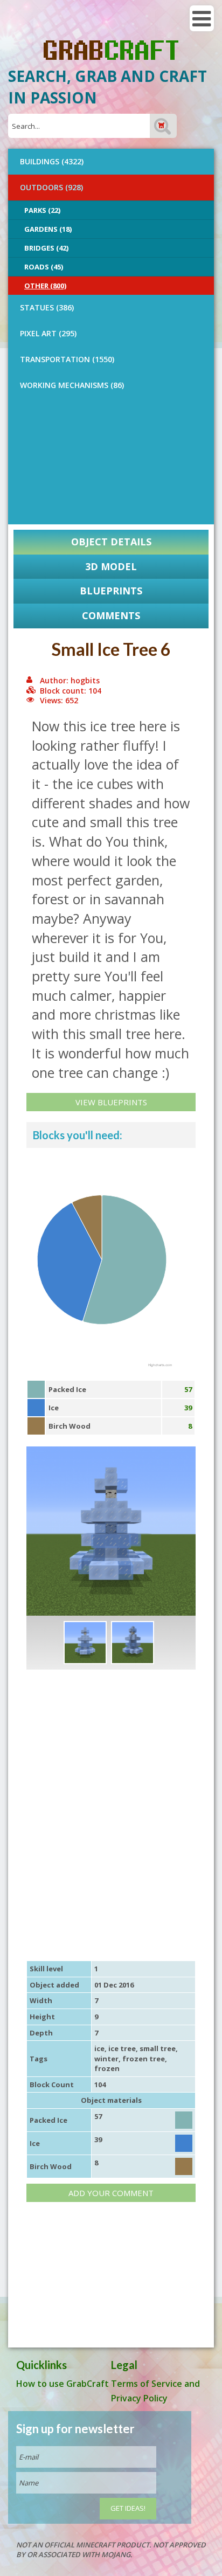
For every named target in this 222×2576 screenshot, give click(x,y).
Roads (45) (44, 267)
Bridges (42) (46, 248)
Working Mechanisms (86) (72, 385)
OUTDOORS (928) (51, 187)
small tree (158, 2048)
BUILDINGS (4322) (52, 161)
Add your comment (111, 2193)
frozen (107, 2068)
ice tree (122, 2048)
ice (99, 2048)
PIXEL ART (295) (48, 333)
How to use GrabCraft (63, 2384)
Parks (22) (42, 210)
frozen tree (144, 2059)
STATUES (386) (47, 307)
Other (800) (45, 286)
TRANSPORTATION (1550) (67, 359)
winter (106, 2059)
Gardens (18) (48, 229)
